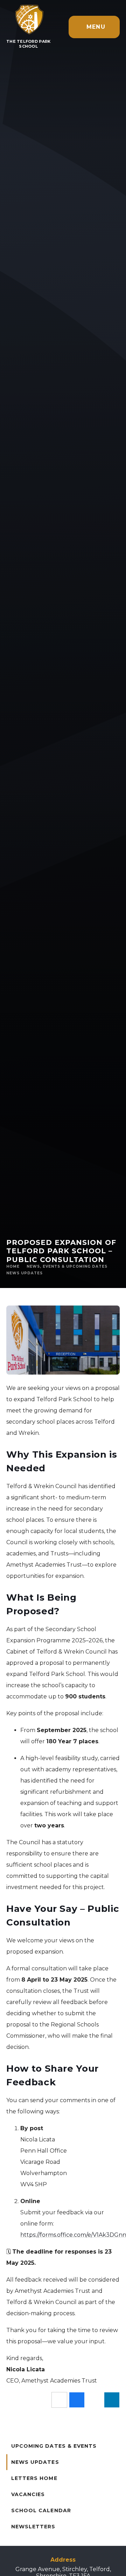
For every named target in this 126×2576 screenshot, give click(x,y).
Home (13, 1266)
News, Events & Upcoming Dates (67, 1266)
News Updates (24, 1273)
